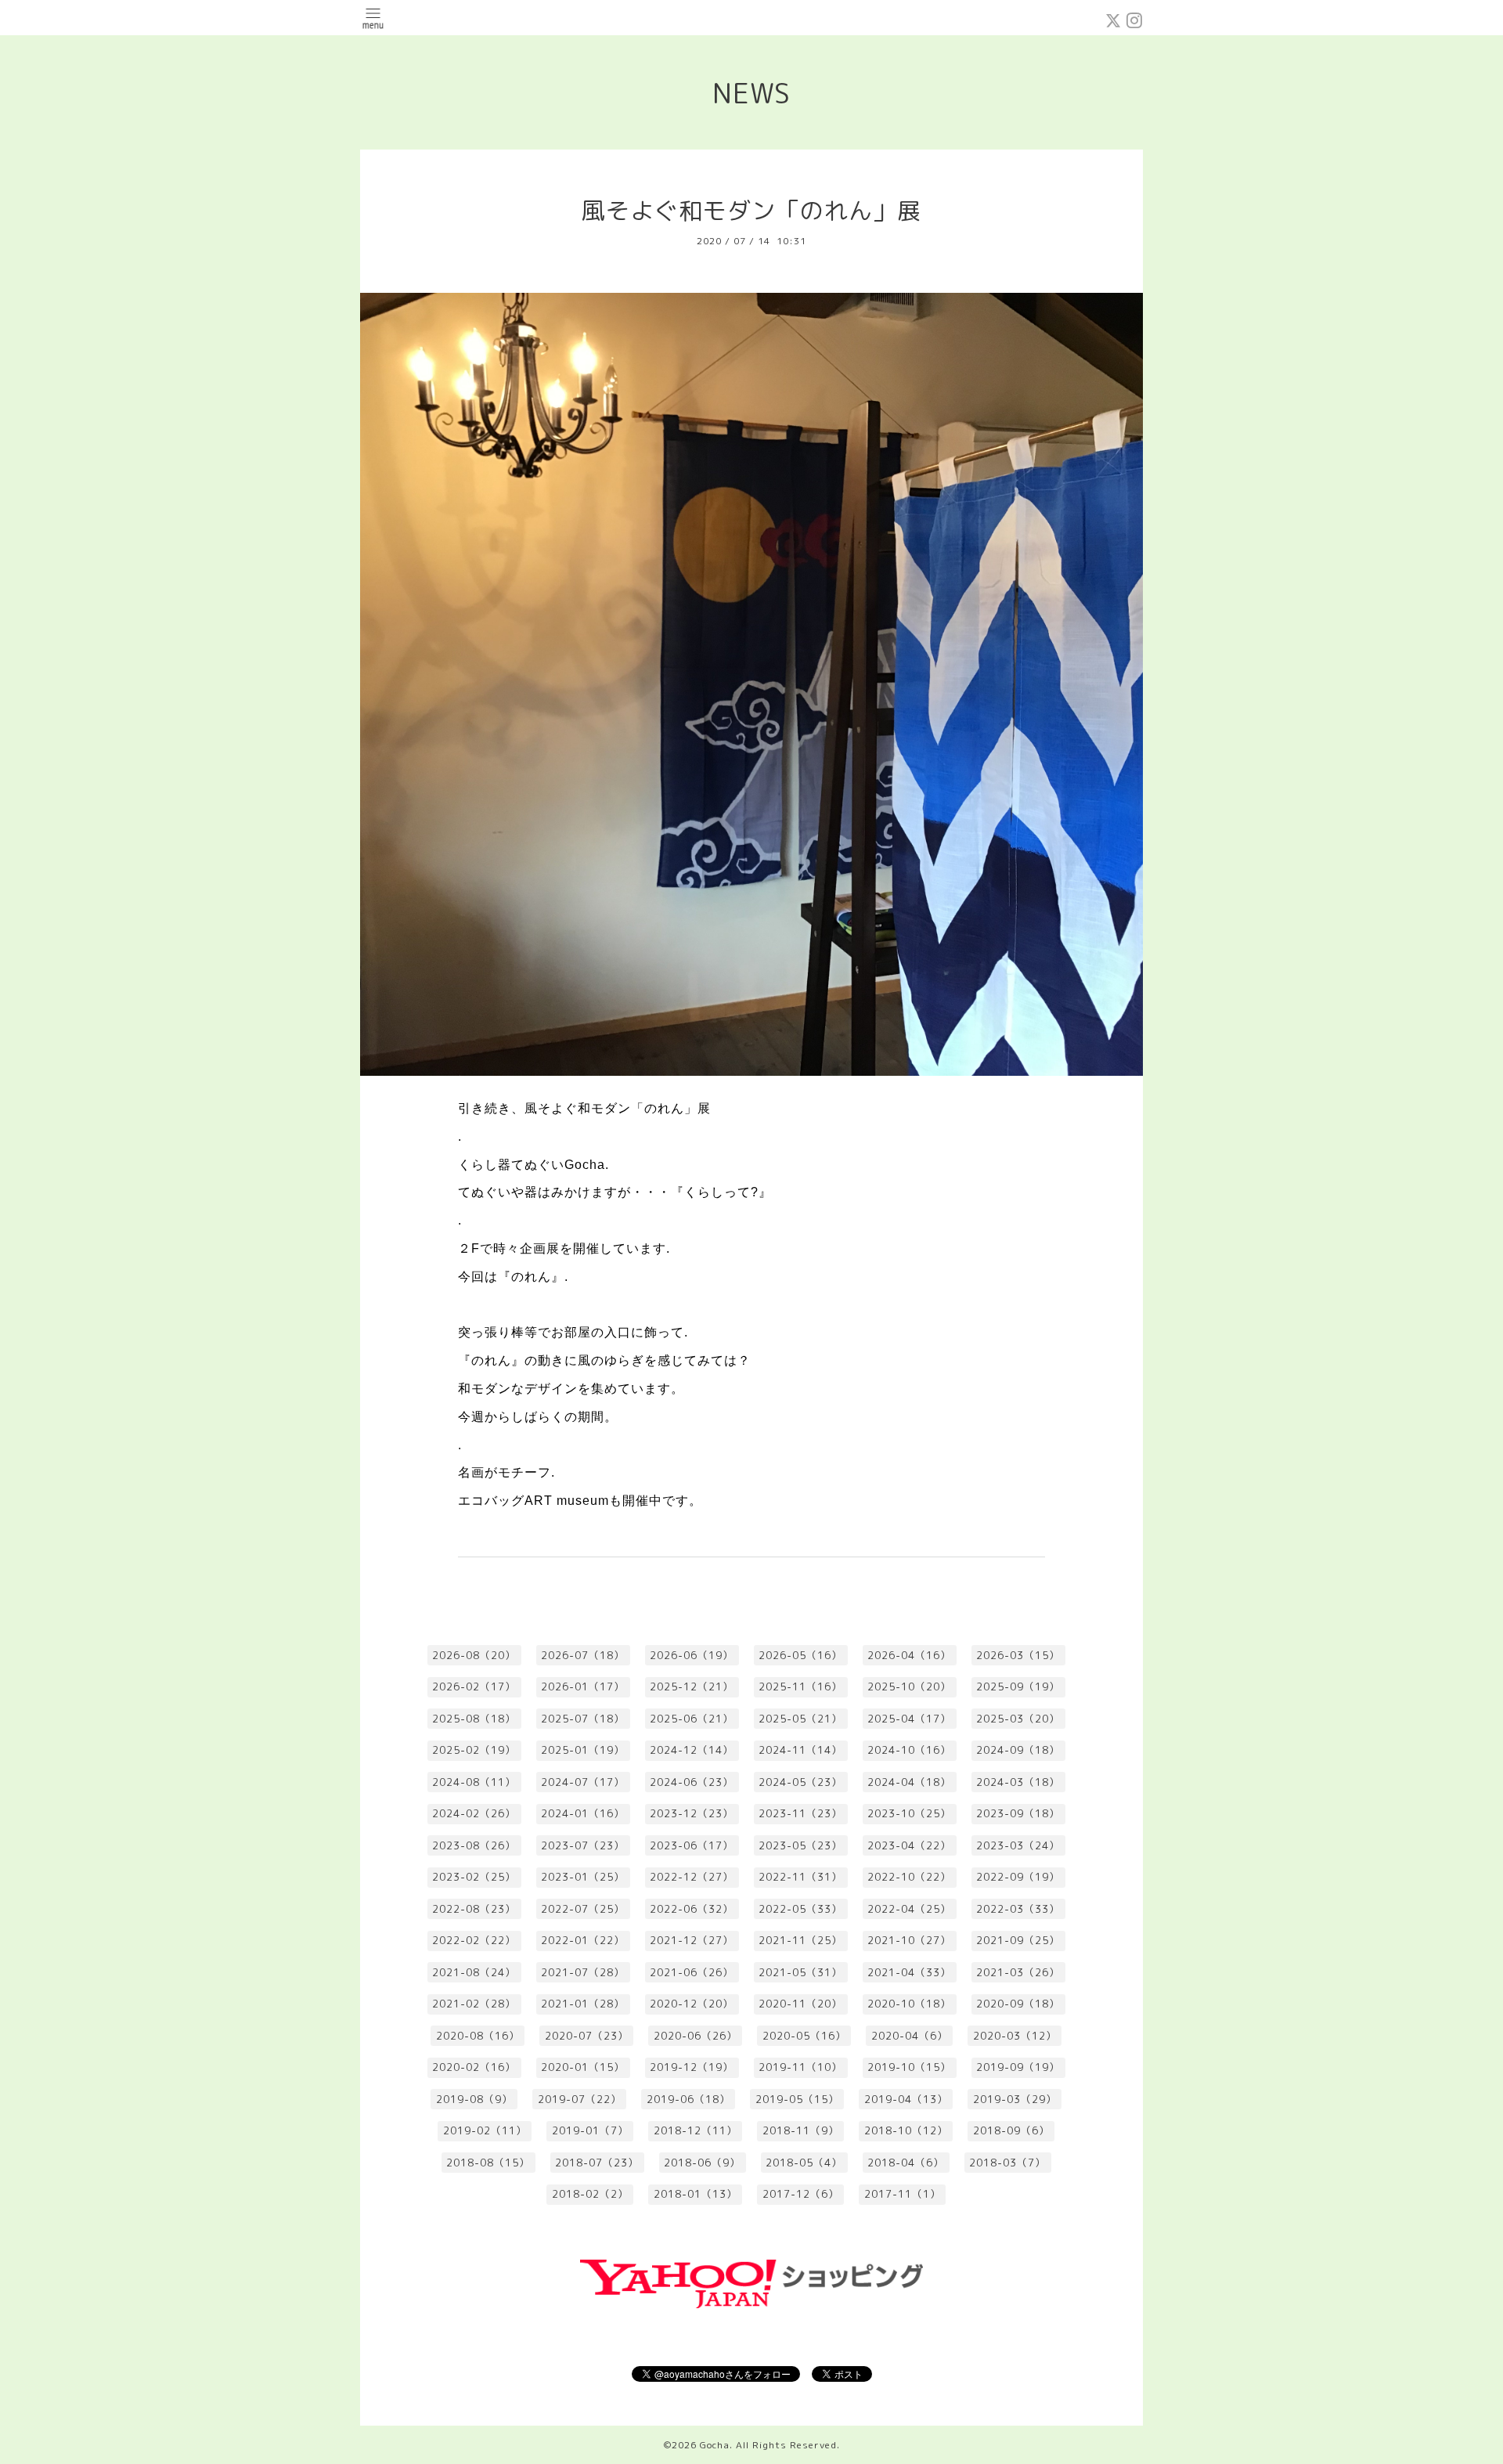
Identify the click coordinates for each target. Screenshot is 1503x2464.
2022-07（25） (583, 1909)
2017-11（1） (903, 2194)
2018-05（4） (804, 2163)
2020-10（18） (909, 2004)
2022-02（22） (474, 1940)
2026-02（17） (474, 1687)
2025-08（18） (474, 1719)
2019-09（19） (1018, 2067)
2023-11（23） (800, 1813)
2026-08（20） (474, 1655)
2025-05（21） (800, 1719)
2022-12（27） (692, 1877)
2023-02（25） (474, 1877)
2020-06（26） (696, 2036)
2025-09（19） (1018, 1687)
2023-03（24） (1018, 1845)
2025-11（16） (800, 1687)
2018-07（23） (597, 2163)
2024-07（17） (583, 1782)
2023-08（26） (474, 1845)
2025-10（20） (909, 1687)
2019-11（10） (800, 2067)
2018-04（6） (906, 2163)
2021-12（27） (692, 1940)
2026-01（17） (583, 1687)
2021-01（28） (583, 2004)
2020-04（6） (910, 2036)
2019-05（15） (797, 2099)
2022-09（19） (1018, 1877)
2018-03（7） (1007, 2163)
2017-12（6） (801, 2194)
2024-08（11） (474, 1782)
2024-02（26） (474, 1813)
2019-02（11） (485, 2130)
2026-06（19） (692, 1655)
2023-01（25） (583, 1877)
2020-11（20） (800, 2004)
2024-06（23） (692, 1782)
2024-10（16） (909, 1750)
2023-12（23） (692, 1813)
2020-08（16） (478, 2036)
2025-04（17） (909, 1719)
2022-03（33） (1018, 1909)
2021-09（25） (1018, 1940)
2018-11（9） (801, 2130)
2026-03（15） (1018, 1655)
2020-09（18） (1018, 2004)
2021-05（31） (800, 1972)
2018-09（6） (1011, 2130)
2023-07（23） (583, 1845)
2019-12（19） (692, 2067)
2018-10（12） (906, 2130)
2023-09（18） (1018, 1813)
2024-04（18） (909, 1782)
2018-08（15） (488, 2163)
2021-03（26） (1018, 1972)
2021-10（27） (909, 1940)
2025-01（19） (583, 1750)
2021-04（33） (909, 1972)
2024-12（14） (692, 1750)
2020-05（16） (804, 2036)
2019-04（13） (906, 2099)
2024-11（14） (800, 1750)
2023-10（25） (909, 1813)
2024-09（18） (1018, 1750)
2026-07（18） (583, 1655)
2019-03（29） (1015, 2099)
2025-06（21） (692, 1719)
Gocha (715, 2445)
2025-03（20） (1018, 1719)
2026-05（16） (800, 1655)
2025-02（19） (474, 1750)
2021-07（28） (583, 1972)
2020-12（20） (692, 2004)
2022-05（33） (800, 1909)
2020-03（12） (1015, 2036)
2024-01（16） (583, 1813)
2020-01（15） (583, 2067)
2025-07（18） (583, 1719)
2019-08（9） (474, 2099)
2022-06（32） (692, 1909)
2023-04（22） (909, 1845)
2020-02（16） (474, 2067)
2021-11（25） (800, 1940)
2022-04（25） (909, 1909)
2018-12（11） (696, 2130)
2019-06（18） (688, 2099)
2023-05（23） (800, 1845)
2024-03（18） (1018, 1782)
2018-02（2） (590, 2194)
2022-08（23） (474, 1909)
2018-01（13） (696, 2194)
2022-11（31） (800, 1877)
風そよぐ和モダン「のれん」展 (751, 211)
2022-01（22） (583, 1940)
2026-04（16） (909, 1655)
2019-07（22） (580, 2099)
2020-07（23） (587, 2036)
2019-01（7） (590, 2130)
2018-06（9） (702, 2163)
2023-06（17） (692, 1845)
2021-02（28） (474, 2004)
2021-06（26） (692, 1972)
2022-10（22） (909, 1877)
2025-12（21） (692, 1687)
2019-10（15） (909, 2067)
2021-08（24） (474, 1972)
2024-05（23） (800, 1782)
